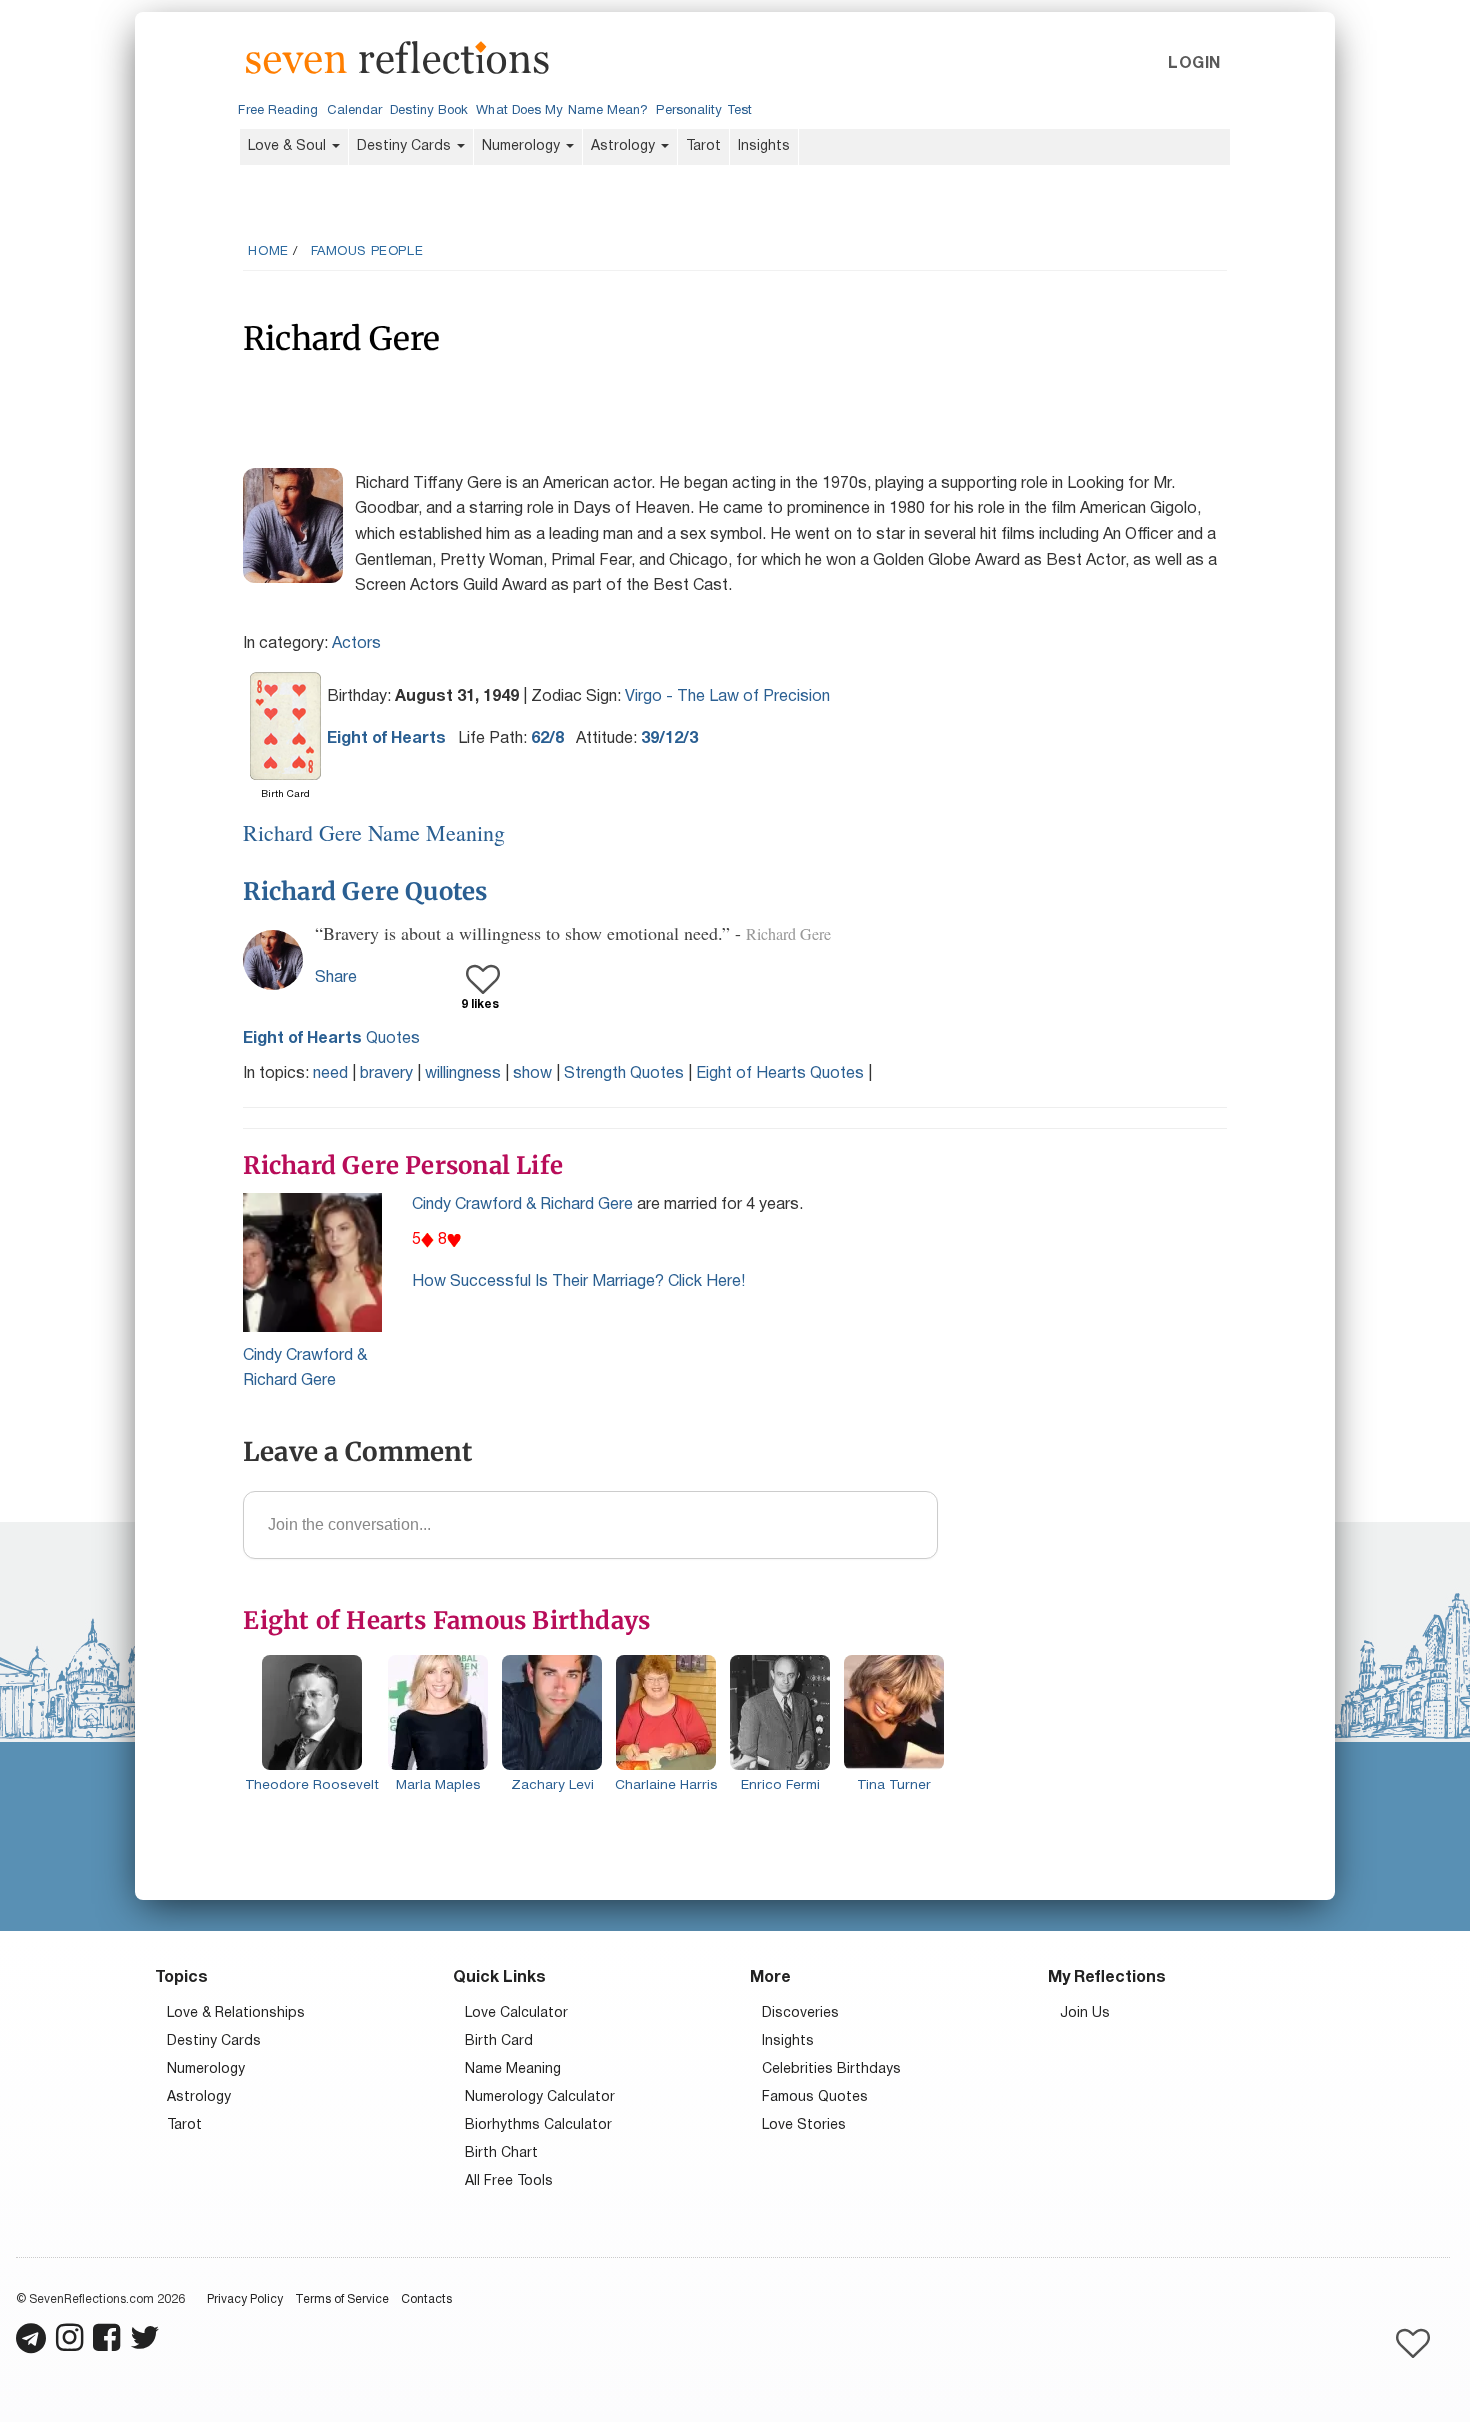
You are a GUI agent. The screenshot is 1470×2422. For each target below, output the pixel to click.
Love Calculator (516, 2013)
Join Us (1085, 2013)
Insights (764, 146)
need (330, 1074)
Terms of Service (342, 2299)
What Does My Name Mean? (562, 111)
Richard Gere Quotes (365, 891)
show (532, 1074)
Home (268, 252)
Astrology (625, 146)
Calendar (355, 111)
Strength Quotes (624, 1074)
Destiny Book (429, 111)
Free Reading (278, 111)
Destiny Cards (406, 146)
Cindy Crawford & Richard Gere (522, 1205)
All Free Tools (509, 2181)
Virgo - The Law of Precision (727, 697)
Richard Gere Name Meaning (374, 832)
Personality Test (703, 111)
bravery (386, 1074)
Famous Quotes (815, 2097)
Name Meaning (513, 2069)
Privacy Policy (245, 2299)
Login (1194, 64)
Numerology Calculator (540, 2097)
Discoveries (800, 2013)
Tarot (703, 146)
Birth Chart (501, 2153)
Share (336, 978)
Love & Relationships (236, 2013)
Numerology (523, 146)
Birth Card (499, 2041)
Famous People (367, 252)
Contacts (426, 2299)
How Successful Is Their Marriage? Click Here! (578, 1282)
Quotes (331, 1039)
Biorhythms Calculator (538, 2125)
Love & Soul (289, 146)
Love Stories (804, 2125)
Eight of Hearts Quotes (780, 1074)
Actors (356, 644)
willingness (463, 1074)
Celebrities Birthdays (831, 2069)
